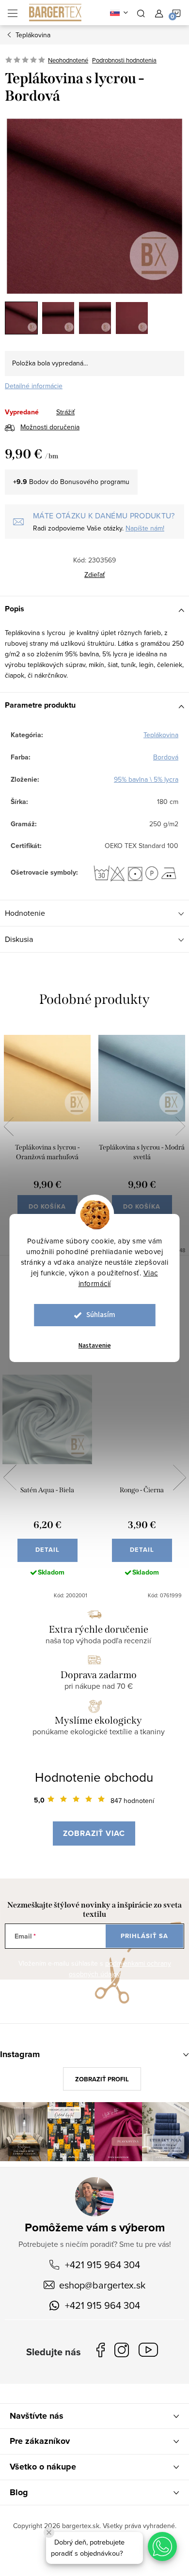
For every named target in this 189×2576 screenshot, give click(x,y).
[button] (162, 2546)
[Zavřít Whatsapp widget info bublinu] (49, 2532)
